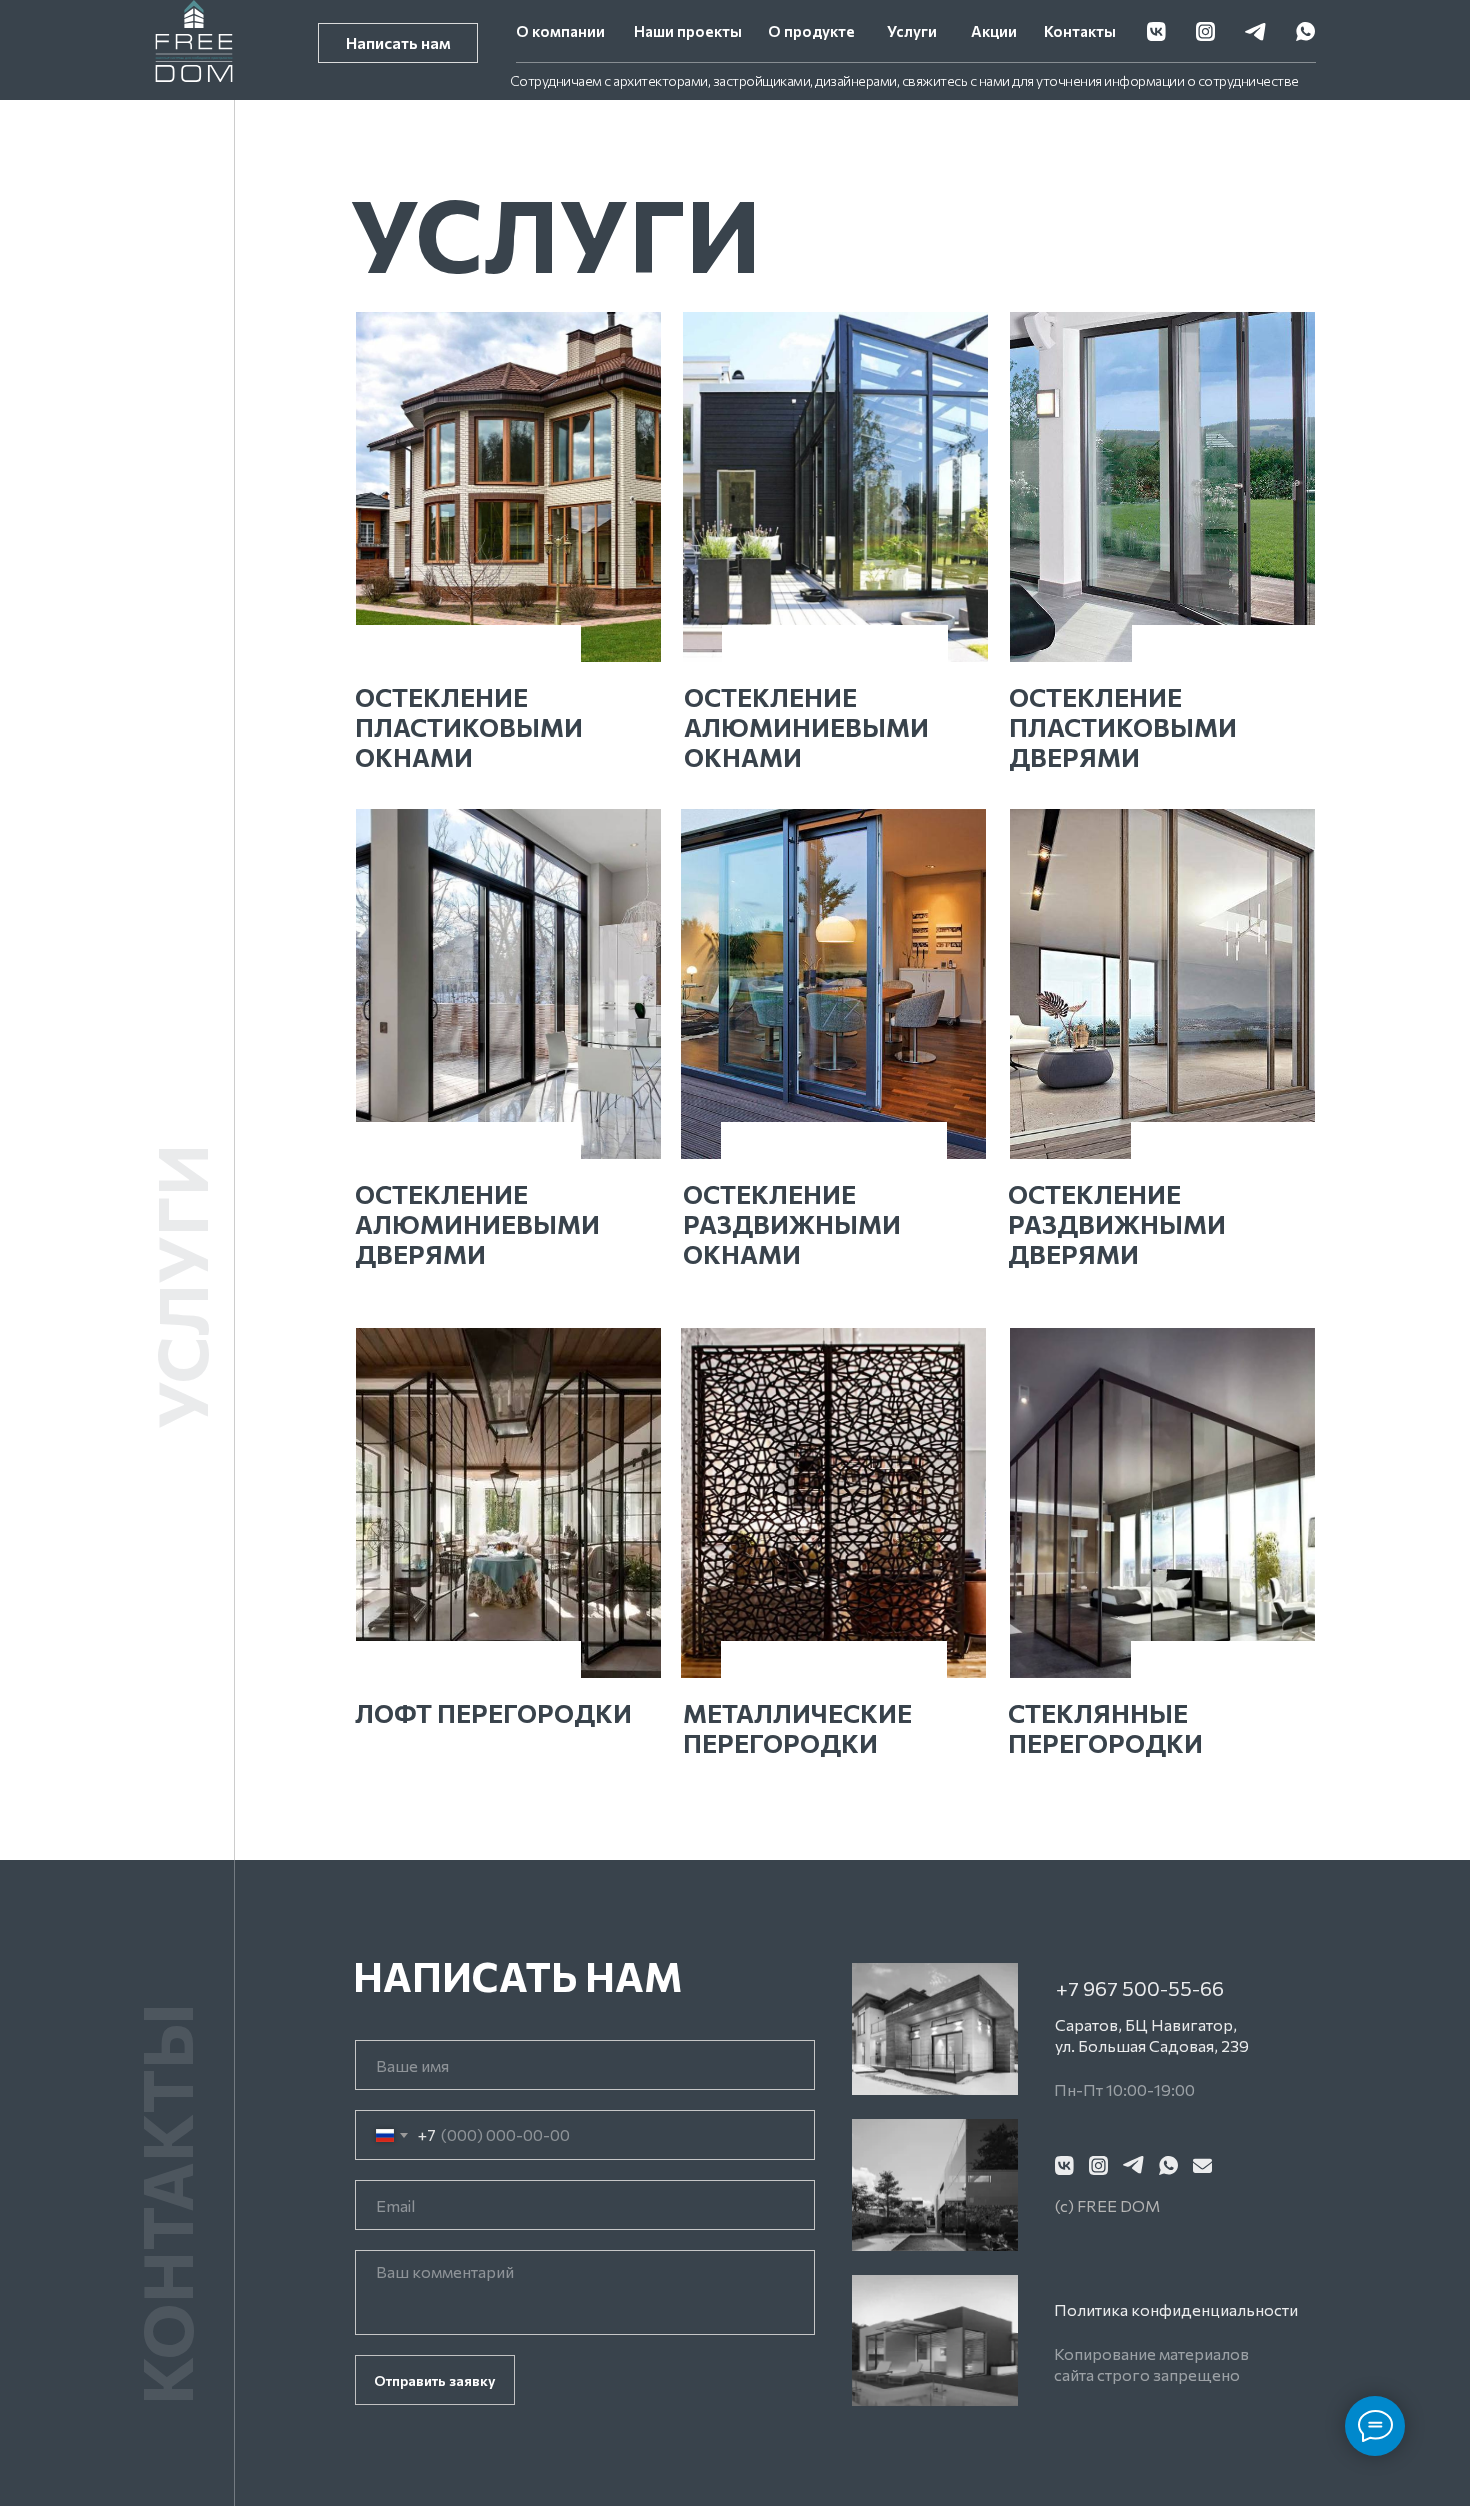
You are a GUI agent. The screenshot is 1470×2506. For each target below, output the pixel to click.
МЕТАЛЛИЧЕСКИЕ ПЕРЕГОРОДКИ (797, 1728)
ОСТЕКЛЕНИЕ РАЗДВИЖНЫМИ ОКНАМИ (792, 1224)
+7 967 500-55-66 (1140, 1988)
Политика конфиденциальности (1176, 2309)
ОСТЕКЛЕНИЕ (441, 697)
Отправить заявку (435, 2380)
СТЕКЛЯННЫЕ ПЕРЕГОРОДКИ (1105, 1728)
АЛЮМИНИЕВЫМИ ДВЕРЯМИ (477, 1239)
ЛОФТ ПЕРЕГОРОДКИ (493, 1713)
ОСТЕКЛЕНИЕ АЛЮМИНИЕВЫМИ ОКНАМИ (806, 727)
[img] (508, 487)
